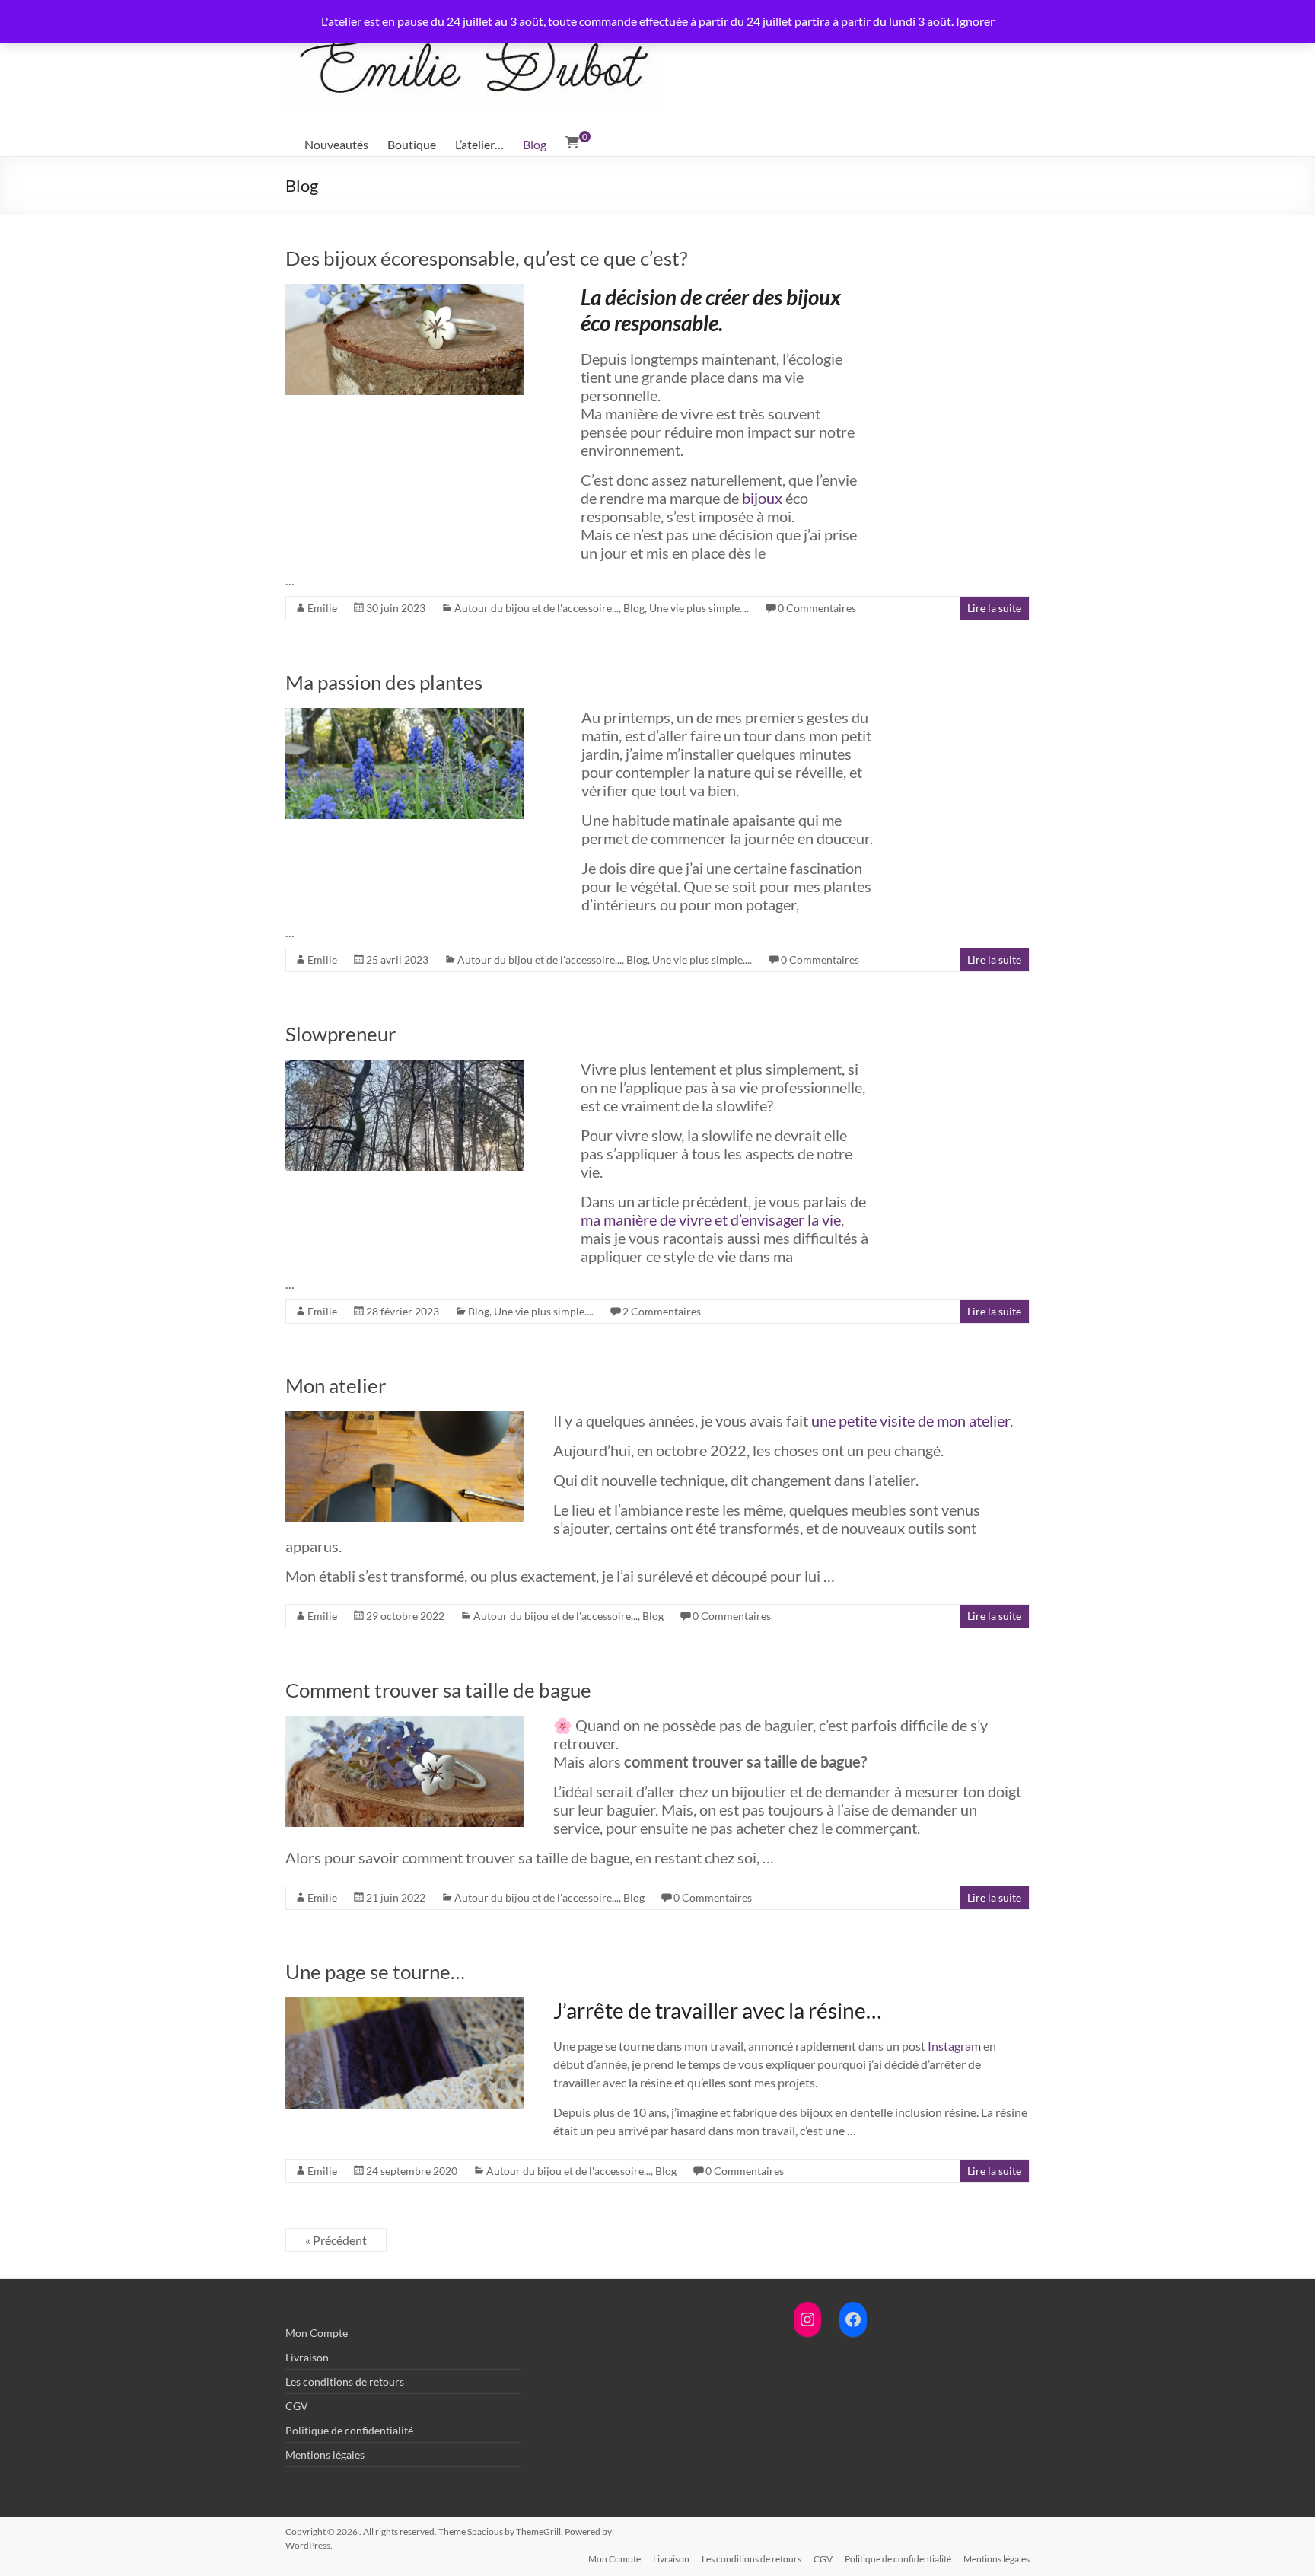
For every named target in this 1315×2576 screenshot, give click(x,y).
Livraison (307, 2357)
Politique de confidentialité (349, 2430)
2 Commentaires (662, 1311)
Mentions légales (325, 2455)
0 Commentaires (817, 608)
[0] (572, 142)
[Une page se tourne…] (404, 2005)
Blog (535, 144)
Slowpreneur (341, 1034)
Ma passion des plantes (384, 682)
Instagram (954, 2046)
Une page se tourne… (375, 1972)
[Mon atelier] (404, 1419)
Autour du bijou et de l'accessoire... (537, 608)
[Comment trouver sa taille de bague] (404, 1723)
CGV (297, 2406)
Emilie (322, 608)
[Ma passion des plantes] (404, 715)
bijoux (762, 498)
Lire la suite (994, 608)
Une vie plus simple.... (699, 608)
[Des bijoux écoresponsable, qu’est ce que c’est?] (404, 291)
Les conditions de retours (345, 2382)
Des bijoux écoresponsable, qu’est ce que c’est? (486, 258)
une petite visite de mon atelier (911, 1420)
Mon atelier (336, 1385)
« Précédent (336, 2240)
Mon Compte (317, 2333)
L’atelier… (479, 144)
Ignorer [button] (975, 21)
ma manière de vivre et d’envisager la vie (711, 1219)
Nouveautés (336, 144)
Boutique (412, 144)
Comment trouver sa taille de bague (438, 1690)
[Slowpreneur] (404, 1067)
